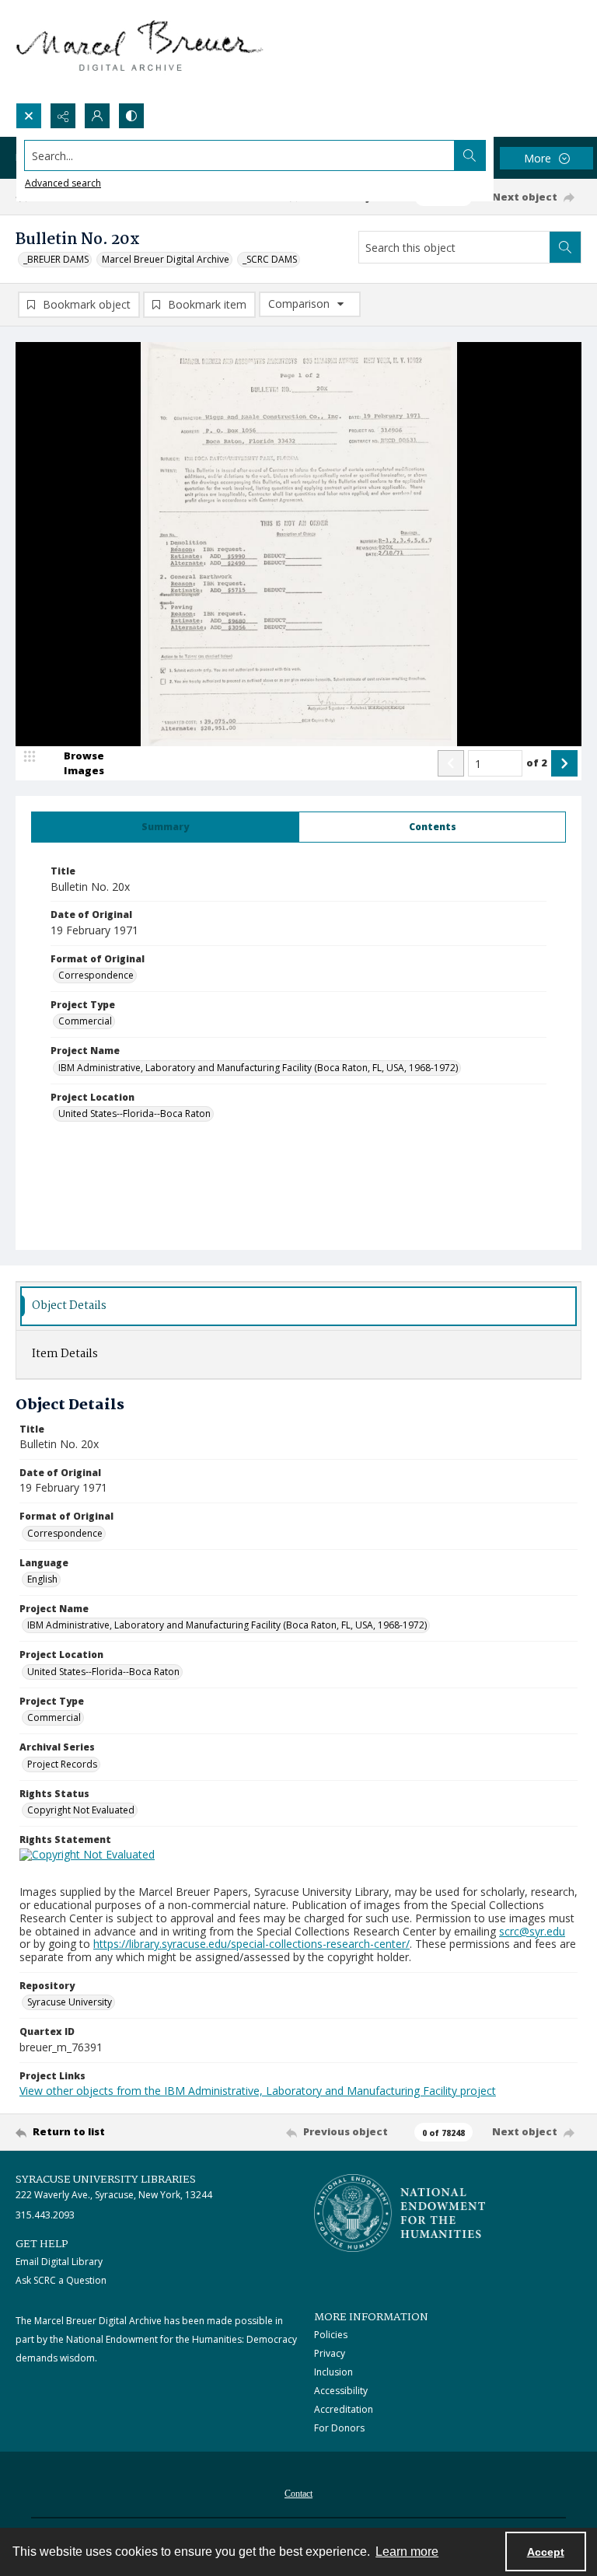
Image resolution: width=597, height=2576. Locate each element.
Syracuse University (70, 2002)
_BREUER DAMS (56, 259)
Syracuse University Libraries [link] (106, 2180)
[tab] (165, 827)
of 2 (537, 763)
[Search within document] (565, 247)
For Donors (339, 2428)
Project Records (62, 1764)
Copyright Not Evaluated (81, 1810)
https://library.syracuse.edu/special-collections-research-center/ (251, 1944)
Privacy (330, 2353)
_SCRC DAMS (270, 259)
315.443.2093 (45, 2215)
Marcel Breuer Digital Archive (166, 259)
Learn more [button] (407, 2552)
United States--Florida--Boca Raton (134, 1113)
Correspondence (96, 975)
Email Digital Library (59, 2262)
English (42, 1579)
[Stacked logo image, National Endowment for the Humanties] (400, 2213)
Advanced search (63, 183)
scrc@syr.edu (532, 1931)
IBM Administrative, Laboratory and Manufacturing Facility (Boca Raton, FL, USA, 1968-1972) (258, 1068)
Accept (546, 2552)
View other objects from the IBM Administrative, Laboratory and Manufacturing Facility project (258, 2091)
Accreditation (344, 2409)
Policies (331, 2335)
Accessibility (341, 2391)
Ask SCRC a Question (61, 2280)
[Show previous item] (451, 763)
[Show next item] (564, 763)
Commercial (85, 1021)
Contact (298, 2494)
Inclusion (333, 2372)
